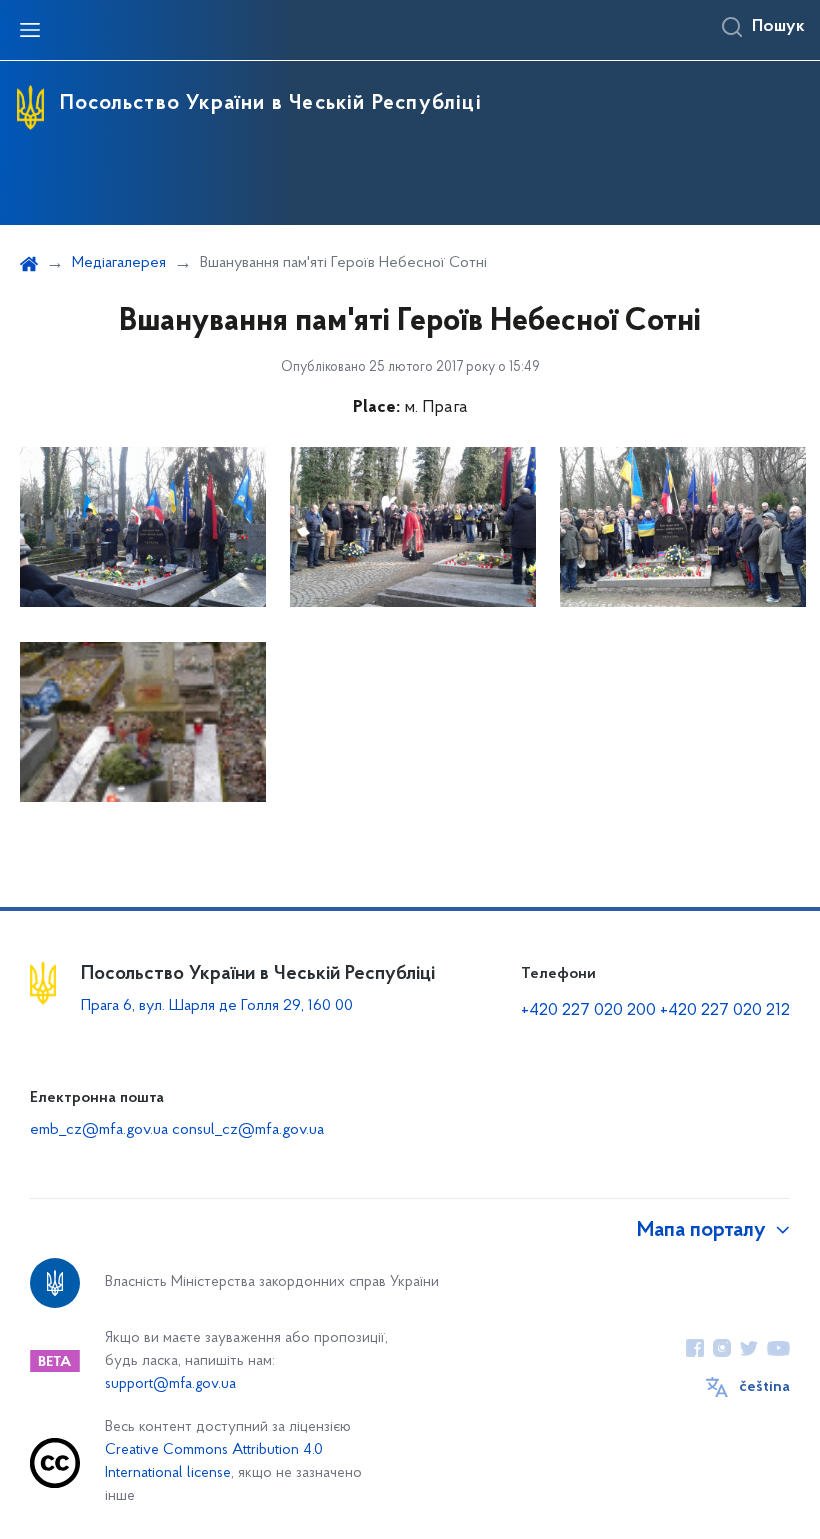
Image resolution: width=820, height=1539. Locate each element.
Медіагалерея (119, 263)
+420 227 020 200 (588, 1011)
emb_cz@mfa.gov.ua (99, 1130)
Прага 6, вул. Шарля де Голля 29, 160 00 (217, 1006)
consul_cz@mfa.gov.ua (248, 1130)
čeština (764, 1387)
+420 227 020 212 (725, 1011)
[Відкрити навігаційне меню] (30, 30)
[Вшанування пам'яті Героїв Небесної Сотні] (143, 527)
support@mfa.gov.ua (170, 1384)
